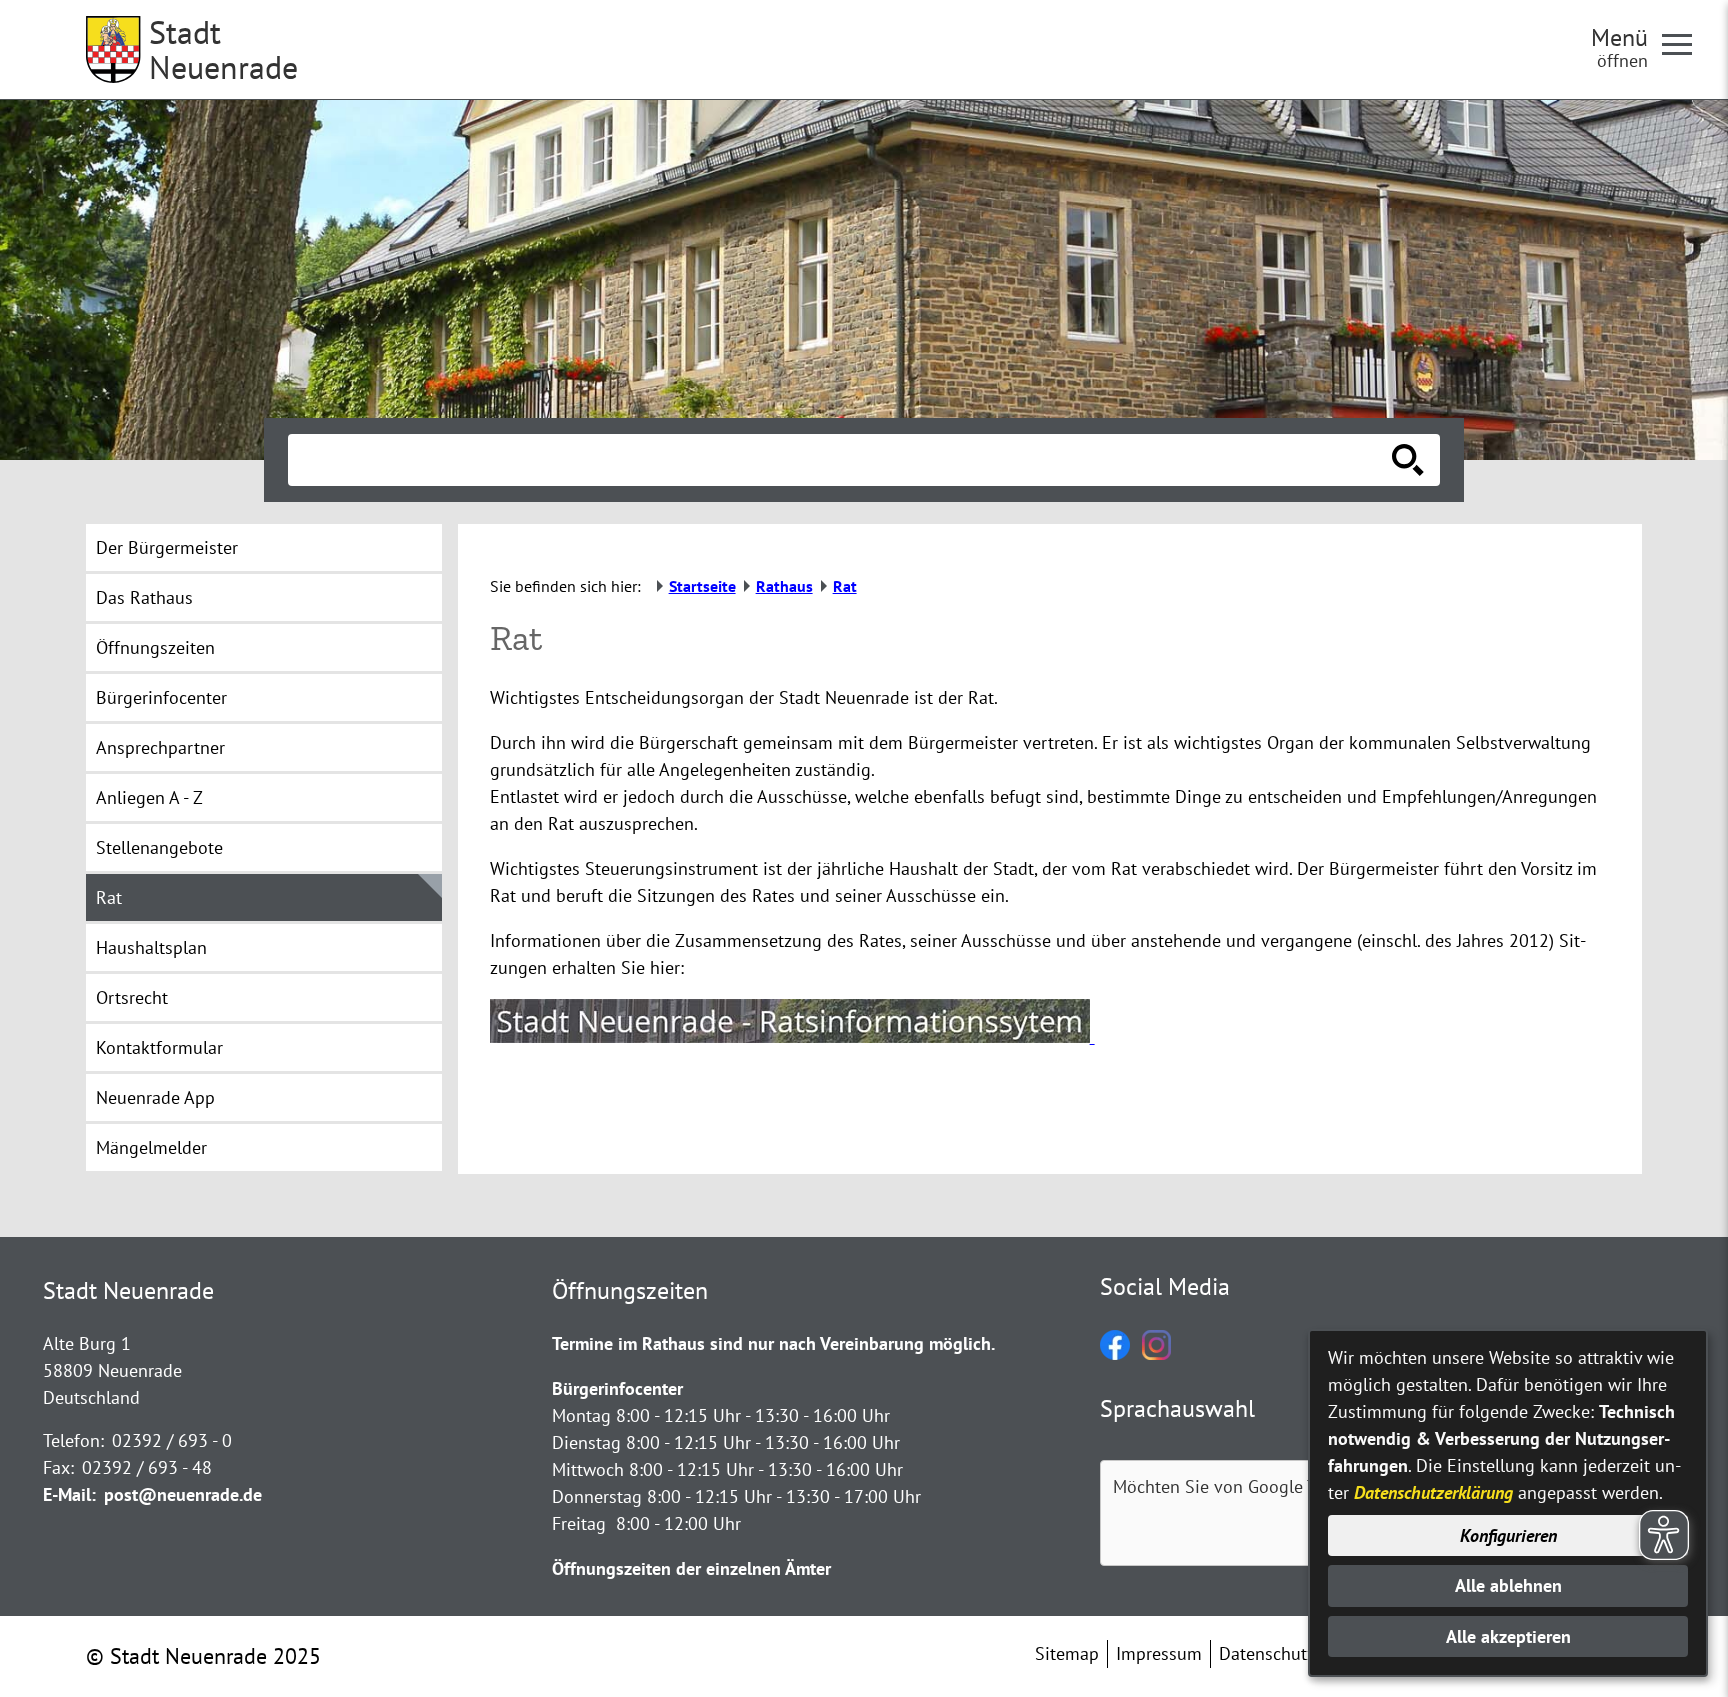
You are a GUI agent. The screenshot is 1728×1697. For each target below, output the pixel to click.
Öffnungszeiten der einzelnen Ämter (691, 1568)
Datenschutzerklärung (1433, 1492)
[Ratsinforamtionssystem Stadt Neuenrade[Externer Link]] (792, 1036)
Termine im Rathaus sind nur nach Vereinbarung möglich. (773, 1343)
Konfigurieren (1508, 1535)
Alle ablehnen (1508, 1585)
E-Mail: (69, 1494)
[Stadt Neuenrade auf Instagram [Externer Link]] (1156, 1353)
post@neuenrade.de (183, 1494)
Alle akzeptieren (1508, 1636)
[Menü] (1685, 43)
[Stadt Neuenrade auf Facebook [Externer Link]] (1115, 1353)
